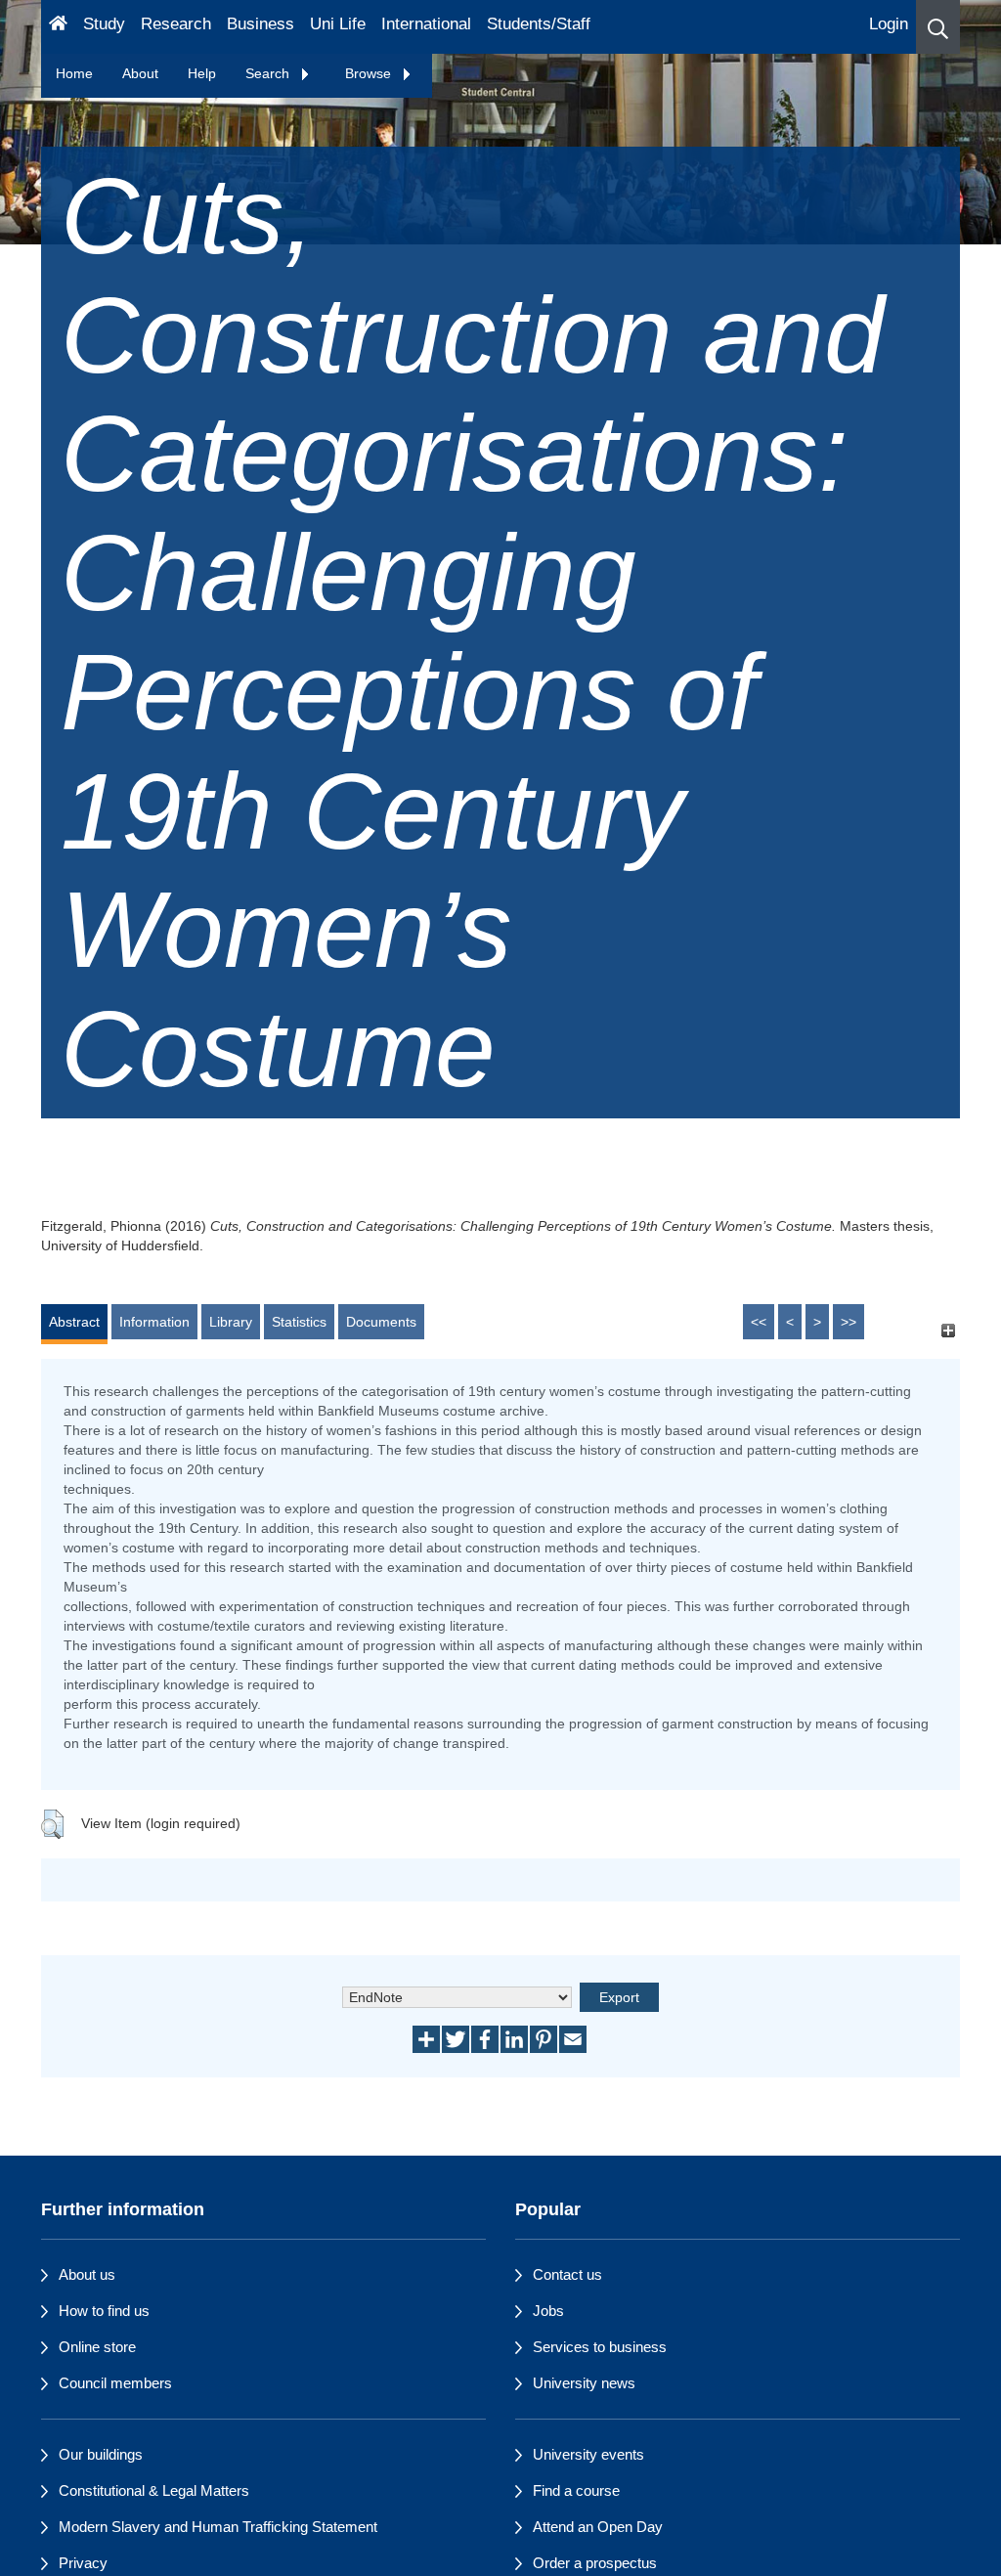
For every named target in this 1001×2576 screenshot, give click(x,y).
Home (74, 73)
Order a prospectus (595, 2563)
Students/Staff (539, 24)
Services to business (600, 2347)
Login (889, 24)
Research (176, 24)
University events (588, 2454)
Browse (370, 73)
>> (849, 1322)
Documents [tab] (381, 1322)
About (140, 73)
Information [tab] (154, 1322)
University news (584, 2383)
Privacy (83, 2563)
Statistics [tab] (299, 1322)
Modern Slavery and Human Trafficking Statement (218, 2527)
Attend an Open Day (598, 2527)
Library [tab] (231, 1322)
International (426, 24)
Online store (97, 2347)
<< (759, 1322)
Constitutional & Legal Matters (154, 2490)
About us (87, 2274)
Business (261, 24)
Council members (115, 2383)
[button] (938, 27)
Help (202, 73)
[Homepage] (58, 27)
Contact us (567, 2274)
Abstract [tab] (74, 1322)
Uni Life (338, 24)
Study (104, 24)
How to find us (104, 2311)
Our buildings (101, 2454)
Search (269, 73)
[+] (948, 1331)
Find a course (576, 2490)
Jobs (548, 2311)
